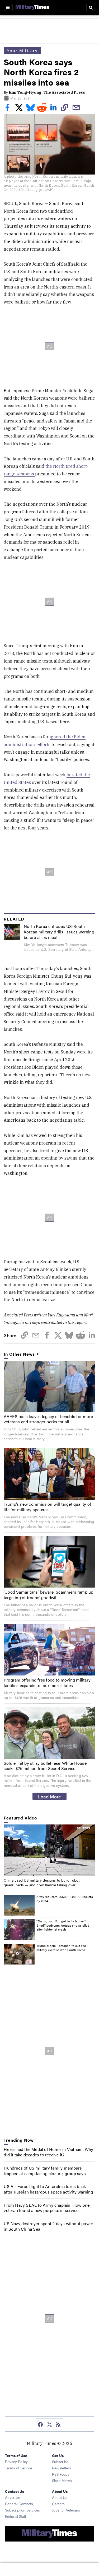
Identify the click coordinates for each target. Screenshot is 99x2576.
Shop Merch (62, 2480)
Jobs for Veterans (66, 2510)
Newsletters (62, 2468)
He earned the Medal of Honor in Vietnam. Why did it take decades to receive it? (48, 2152)
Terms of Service (18, 2468)
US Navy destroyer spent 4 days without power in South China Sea (48, 2226)
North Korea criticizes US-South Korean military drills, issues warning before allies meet (59, 932)
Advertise (13, 2497)
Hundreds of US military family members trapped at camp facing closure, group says (45, 2171)
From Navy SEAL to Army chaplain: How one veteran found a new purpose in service (47, 2208)
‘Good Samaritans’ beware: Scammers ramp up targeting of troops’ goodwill (48, 1595)
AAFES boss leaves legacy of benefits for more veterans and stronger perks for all (48, 1419)
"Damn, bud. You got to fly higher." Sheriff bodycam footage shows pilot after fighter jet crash (63, 1925)
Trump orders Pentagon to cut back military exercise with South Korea (62, 1948)
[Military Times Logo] (32, 7)
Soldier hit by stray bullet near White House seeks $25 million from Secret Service (45, 1766)
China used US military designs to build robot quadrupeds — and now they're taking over (42, 1882)
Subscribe (60, 2461)
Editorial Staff (16, 2516)
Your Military (22, 50)
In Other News (19, 1354)
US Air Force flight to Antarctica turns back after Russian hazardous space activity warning (48, 2189)
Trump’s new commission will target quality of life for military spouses (47, 1507)
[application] (49, 1850)
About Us (60, 2497)
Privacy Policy (16, 2461)
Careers (58, 2504)
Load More (49, 1796)
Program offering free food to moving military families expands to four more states (47, 1683)
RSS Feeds (61, 2474)
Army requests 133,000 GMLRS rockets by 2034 (65, 1899)
